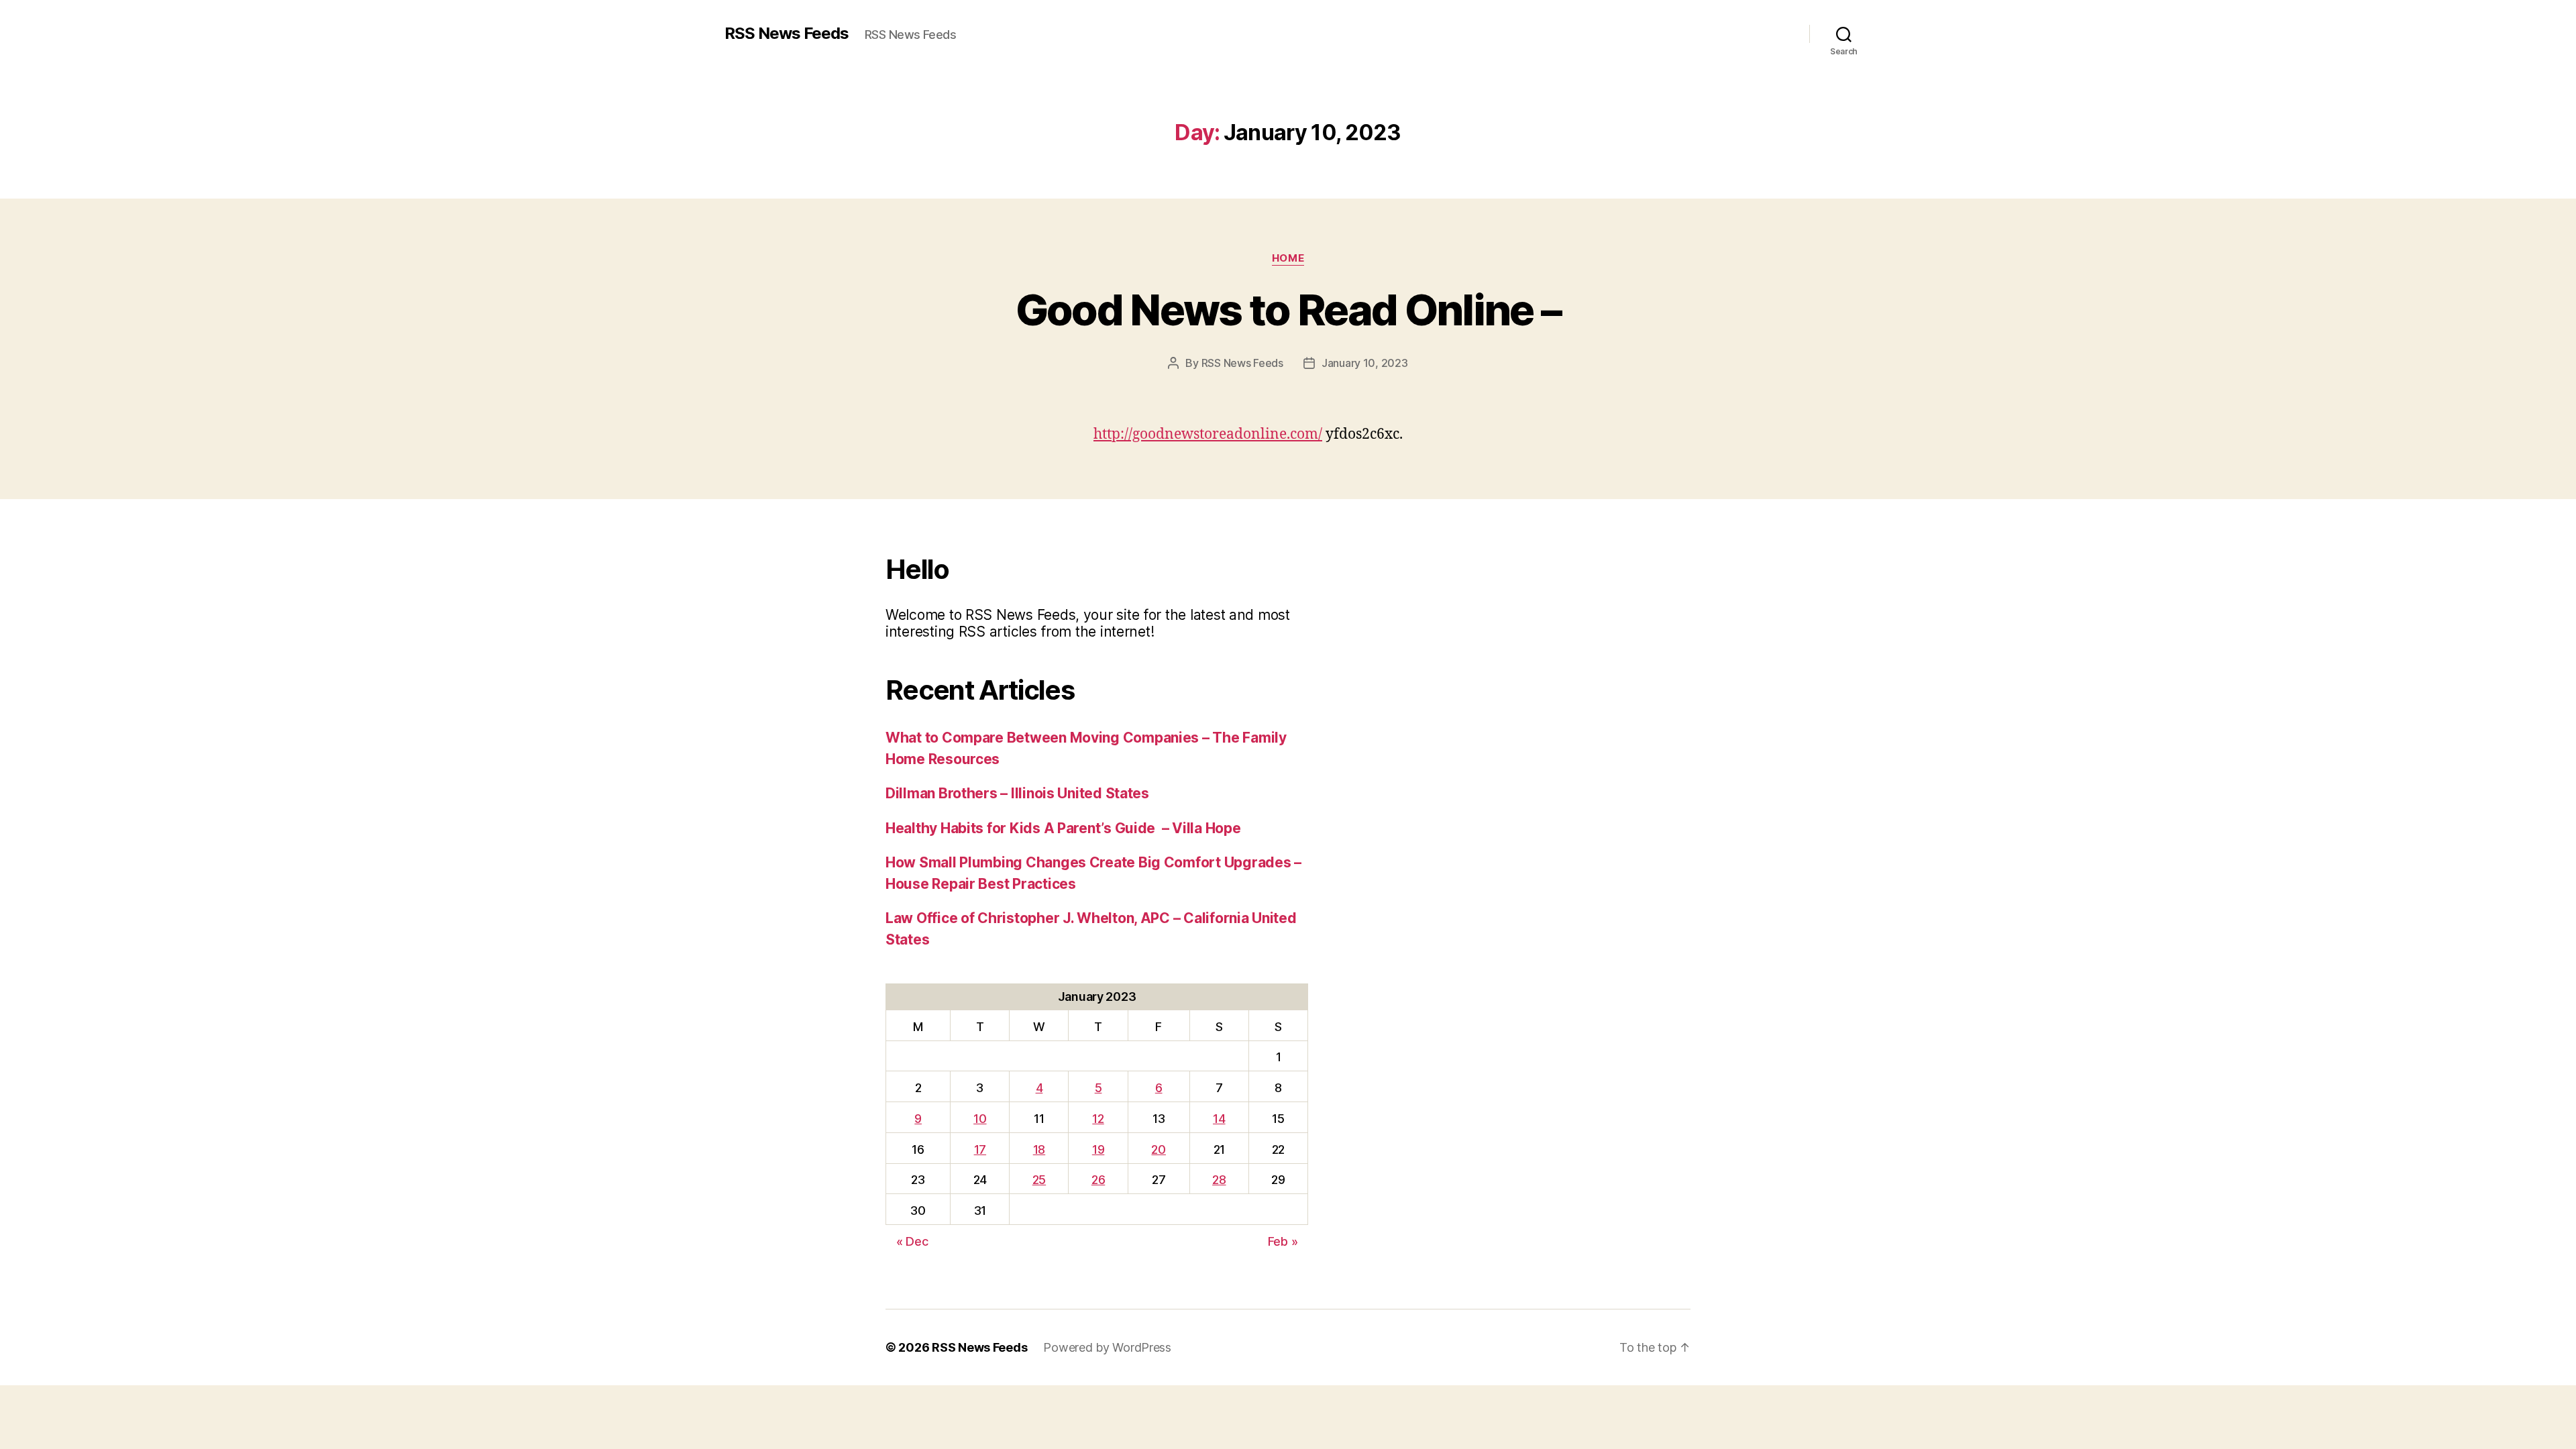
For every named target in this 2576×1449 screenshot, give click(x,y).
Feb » (1283, 1241)
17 (980, 1149)
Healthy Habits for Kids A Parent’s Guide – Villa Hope (1063, 828)
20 (1158, 1149)
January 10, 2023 (1365, 363)
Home (1288, 258)
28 (1219, 1180)
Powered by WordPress (1107, 1347)
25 (1039, 1180)
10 (980, 1119)
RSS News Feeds (787, 34)
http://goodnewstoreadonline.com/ (1208, 434)
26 (1098, 1180)
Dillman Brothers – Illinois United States (1017, 793)
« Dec (912, 1241)
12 (1098, 1119)
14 (1219, 1119)
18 (1039, 1149)
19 (1098, 1149)
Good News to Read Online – (1288, 310)
